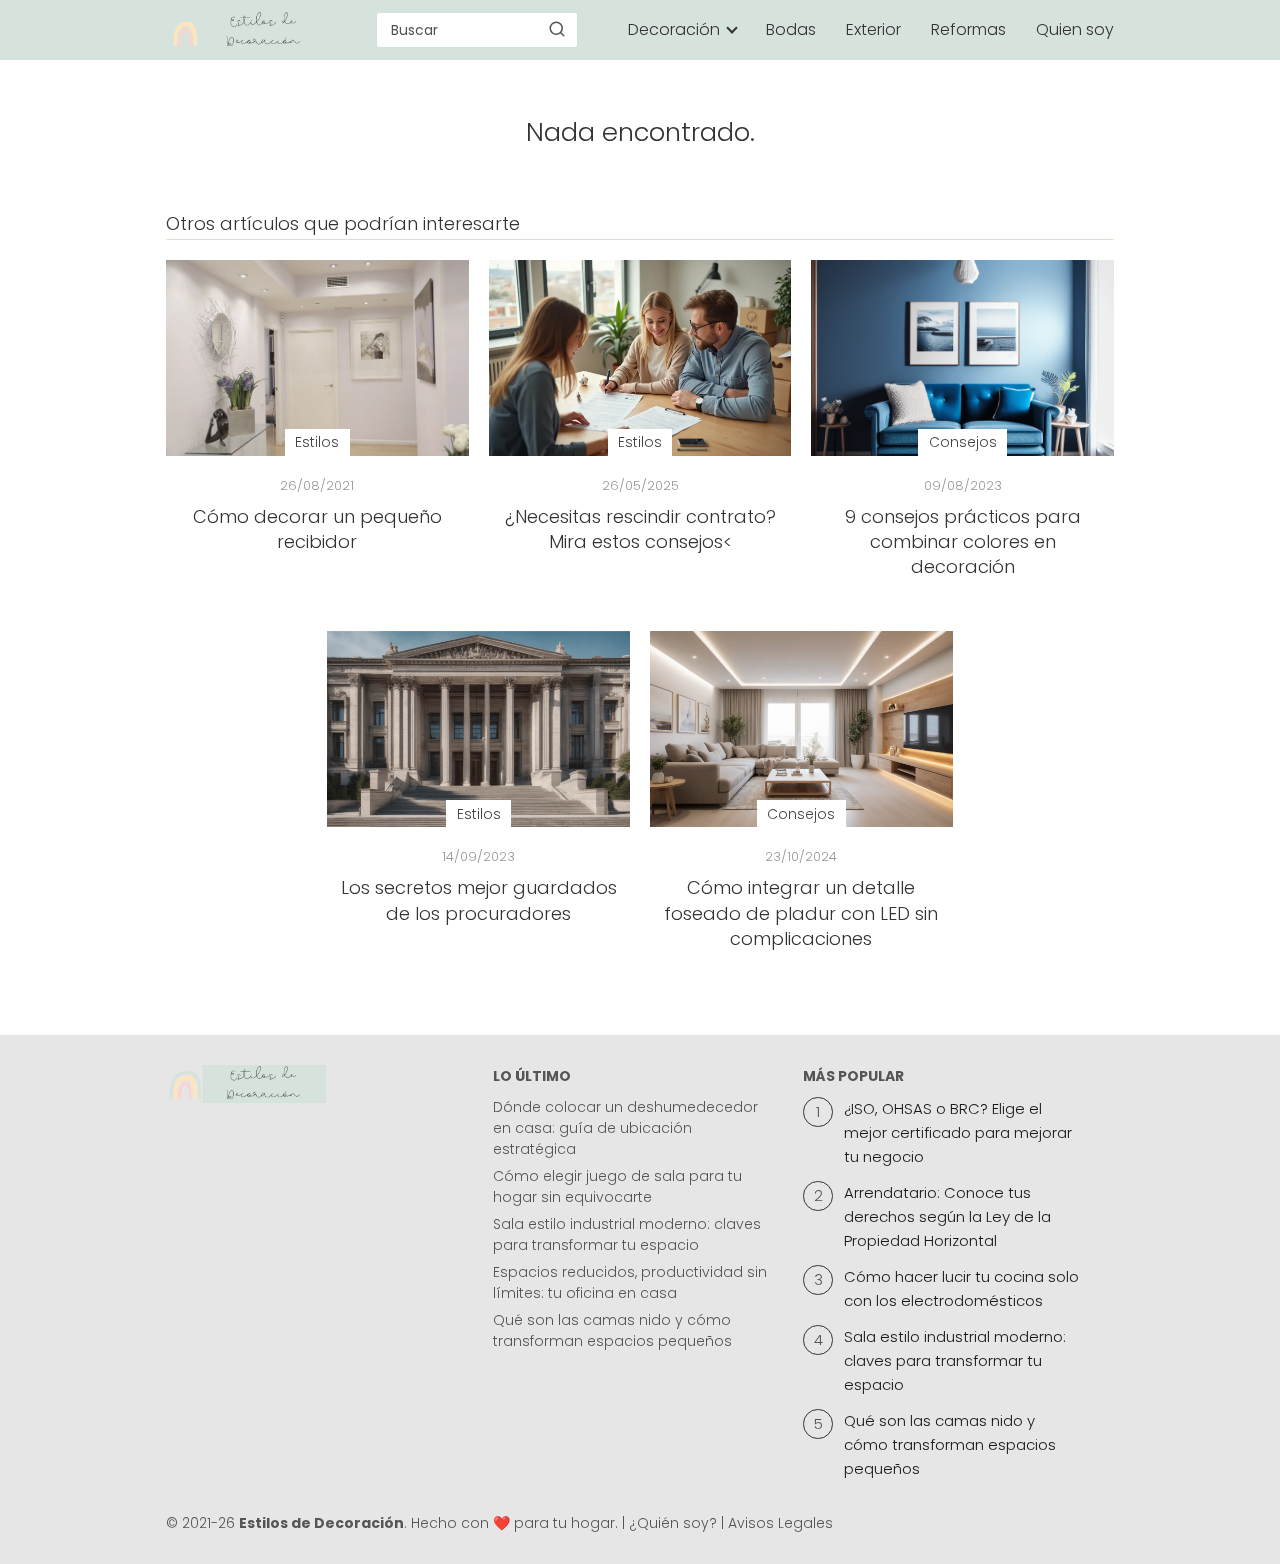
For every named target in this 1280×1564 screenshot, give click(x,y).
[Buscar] (557, 29)
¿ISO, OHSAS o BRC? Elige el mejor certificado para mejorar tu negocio (958, 1132)
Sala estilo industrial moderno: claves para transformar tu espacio (627, 1234)
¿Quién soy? (673, 1523)
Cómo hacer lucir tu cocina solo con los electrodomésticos (961, 1288)
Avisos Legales (780, 1523)
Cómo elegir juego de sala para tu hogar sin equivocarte (617, 1186)
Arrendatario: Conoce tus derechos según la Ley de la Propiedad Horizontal (947, 1216)
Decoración (674, 29)
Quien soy (1075, 29)
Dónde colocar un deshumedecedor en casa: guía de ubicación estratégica (625, 1128)
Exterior (873, 29)
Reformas (968, 29)
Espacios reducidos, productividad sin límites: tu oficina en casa (630, 1282)
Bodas (791, 29)
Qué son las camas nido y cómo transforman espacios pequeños (612, 1330)
